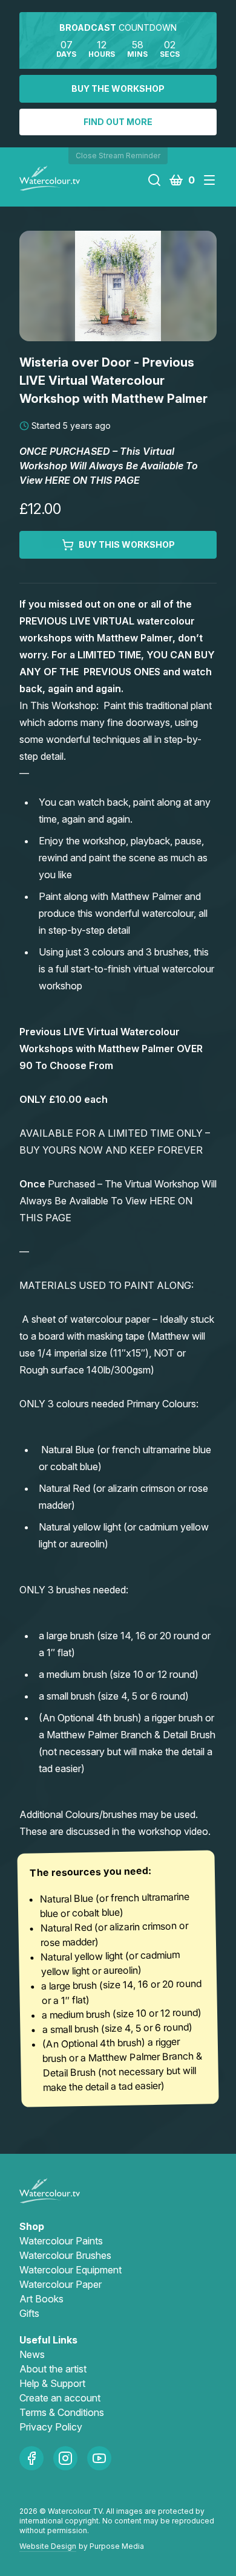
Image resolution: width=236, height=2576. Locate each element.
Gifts (29, 2313)
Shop (32, 2226)
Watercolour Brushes (65, 2255)
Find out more (118, 122)
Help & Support (52, 2383)
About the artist (53, 2369)
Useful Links (48, 2340)
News (32, 2354)
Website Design (48, 2546)
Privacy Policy (51, 2427)
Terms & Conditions (62, 2412)
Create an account (60, 2398)
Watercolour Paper (61, 2284)
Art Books (41, 2299)
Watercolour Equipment (70, 2270)
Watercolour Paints (61, 2241)
